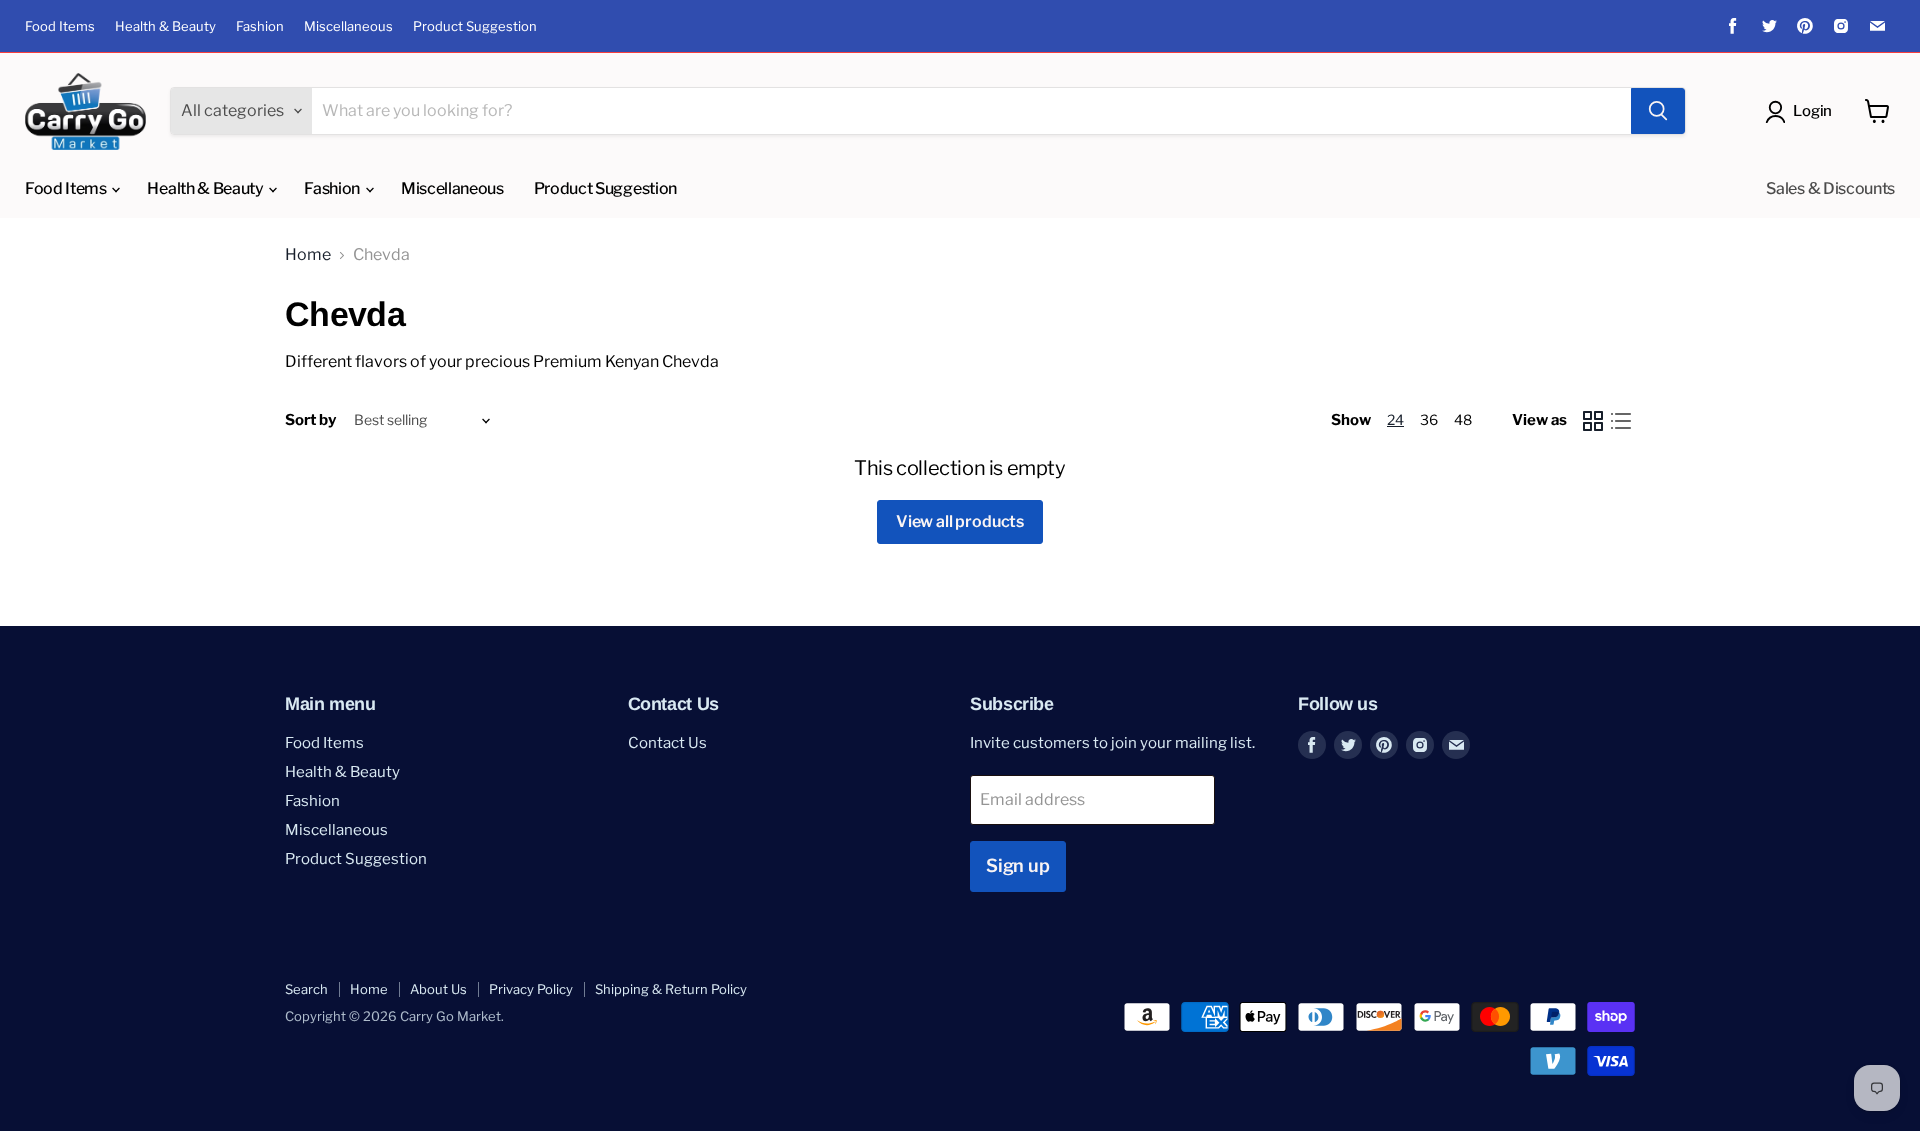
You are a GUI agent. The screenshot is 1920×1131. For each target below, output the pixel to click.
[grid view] (1593, 421)
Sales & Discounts (1830, 188)
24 (1395, 419)
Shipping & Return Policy (671, 989)
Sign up (1018, 865)
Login (1812, 111)
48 (1463, 419)
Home (308, 255)
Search (306, 989)
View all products (960, 521)
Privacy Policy (531, 989)
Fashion (260, 26)
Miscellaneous (348, 26)
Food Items (60, 26)
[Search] (1658, 111)
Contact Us (667, 743)
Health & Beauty (165, 26)
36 (1429, 419)
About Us (438, 989)
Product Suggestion (475, 26)
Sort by (310, 420)
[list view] (1621, 421)
